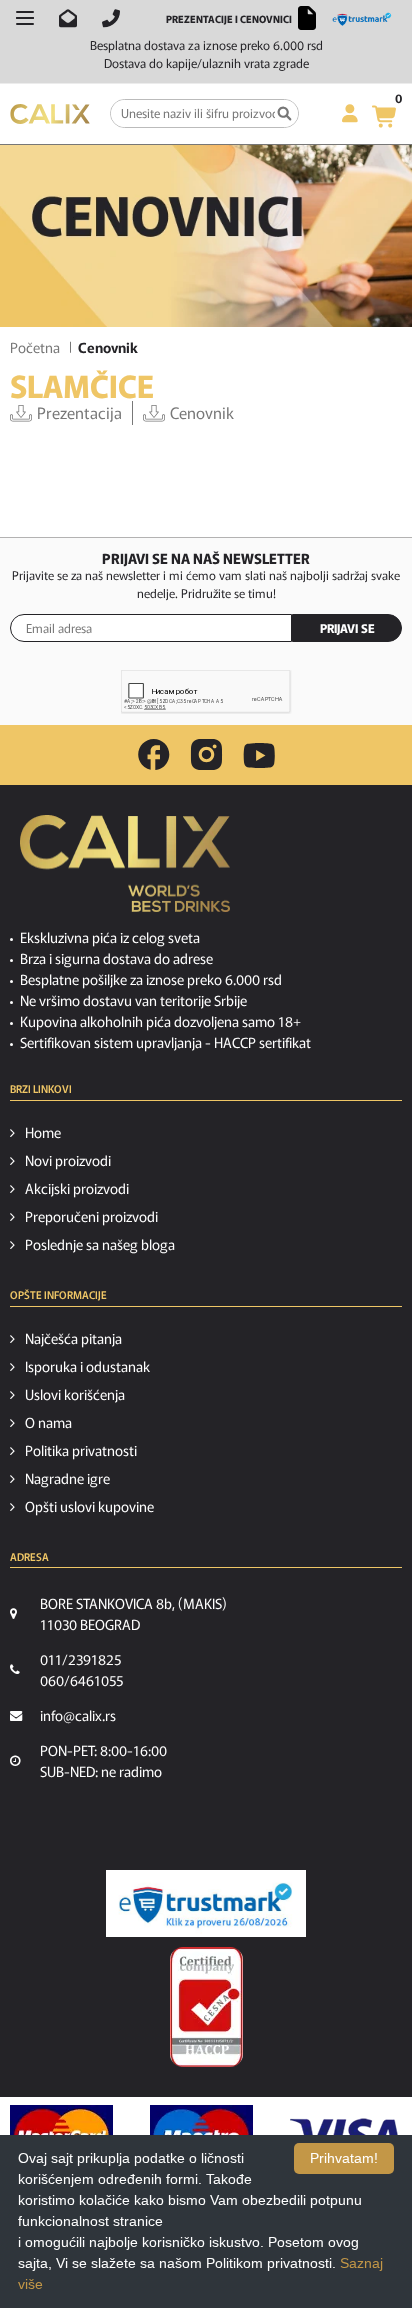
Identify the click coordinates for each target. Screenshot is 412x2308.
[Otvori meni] (25, 18)
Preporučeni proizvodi (91, 1216)
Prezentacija (79, 412)
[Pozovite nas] (111, 18)
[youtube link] (259, 755)
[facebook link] (154, 755)
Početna (35, 347)
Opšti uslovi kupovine (89, 1506)
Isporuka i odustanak (87, 1366)
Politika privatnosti (81, 1450)
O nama (48, 1422)
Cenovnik (202, 412)
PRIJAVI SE (347, 627)
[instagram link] (206, 755)
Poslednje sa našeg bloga (100, 1244)
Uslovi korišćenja (75, 1394)
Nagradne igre (67, 1478)
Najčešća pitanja (73, 1338)
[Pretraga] (284, 113)
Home (43, 1132)
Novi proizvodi (68, 1160)
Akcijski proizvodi (77, 1188)
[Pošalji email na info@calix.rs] (68, 18)
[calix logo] (125, 871)
